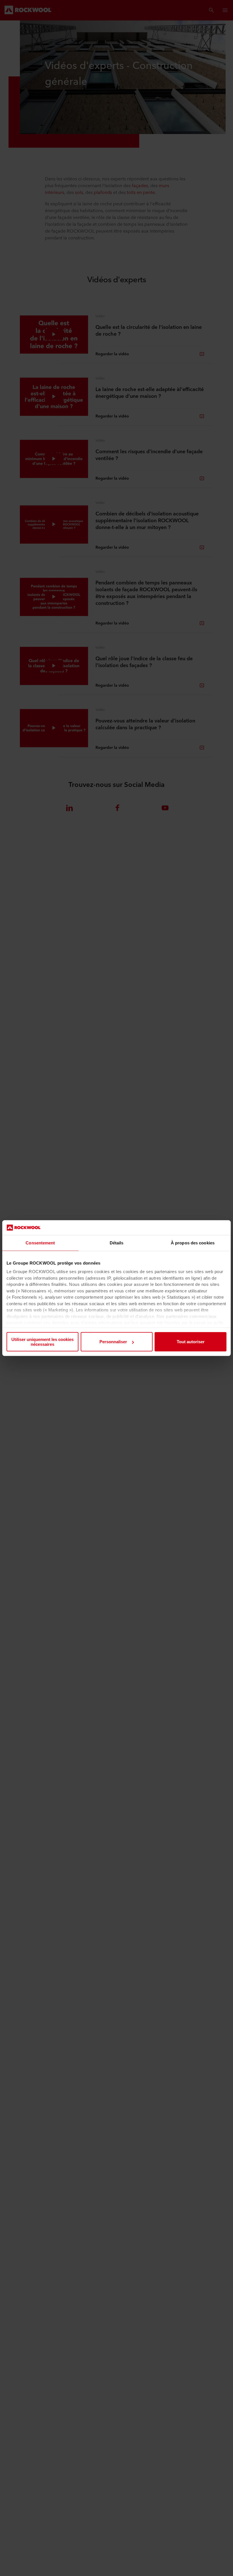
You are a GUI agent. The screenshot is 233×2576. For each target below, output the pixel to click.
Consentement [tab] (40, 1243)
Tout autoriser (191, 1342)
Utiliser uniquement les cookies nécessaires (42, 1342)
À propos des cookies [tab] (193, 1243)
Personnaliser (113, 1342)
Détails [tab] (117, 1243)
